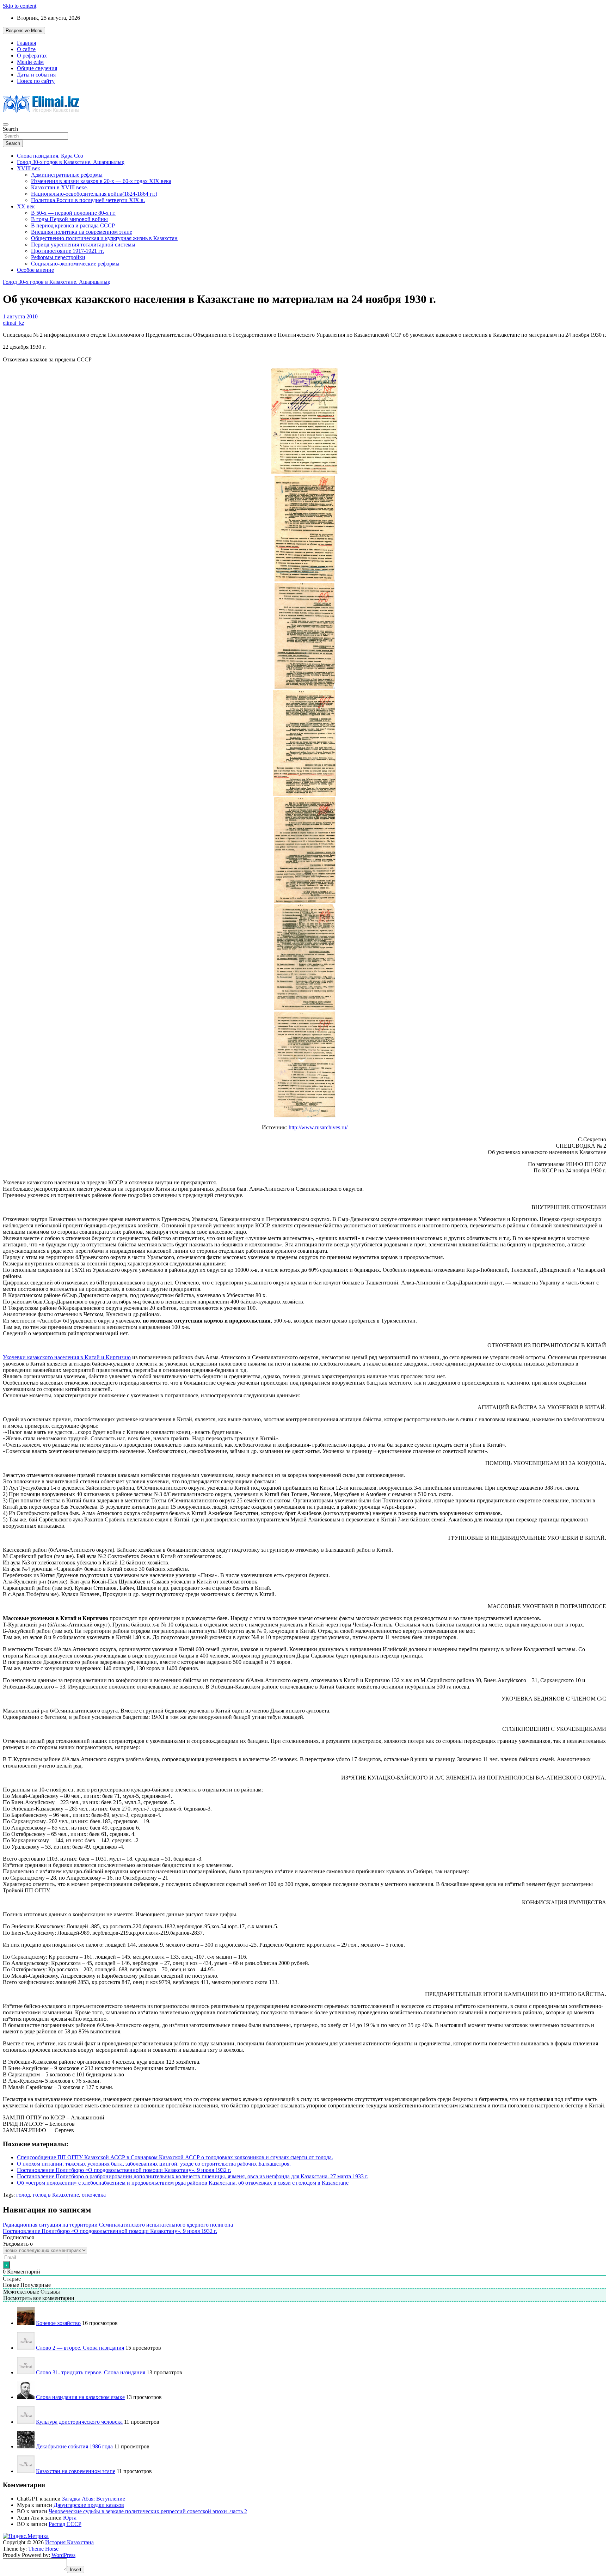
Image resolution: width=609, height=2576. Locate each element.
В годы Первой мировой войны (69, 219)
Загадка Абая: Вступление (94, 2499)
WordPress (63, 2555)
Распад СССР (65, 2524)
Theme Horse (43, 2549)
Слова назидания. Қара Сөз (50, 156)
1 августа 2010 (20, 316)
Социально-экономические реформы (75, 264)
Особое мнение (35, 270)
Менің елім (30, 62)
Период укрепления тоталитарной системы (83, 245)
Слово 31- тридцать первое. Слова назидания (91, 2372)
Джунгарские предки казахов (89, 2505)
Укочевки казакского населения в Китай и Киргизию (67, 1357)
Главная (26, 43)
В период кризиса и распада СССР (73, 225)
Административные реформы (67, 175)
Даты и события (36, 75)
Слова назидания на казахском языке (80, 2397)
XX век (26, 206)
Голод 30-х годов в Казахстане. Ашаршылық (71, 162)
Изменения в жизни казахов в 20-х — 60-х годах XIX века (101, 181)
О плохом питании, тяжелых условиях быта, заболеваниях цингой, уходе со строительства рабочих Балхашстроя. (154, 2164)
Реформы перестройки (58, 257)
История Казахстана (69, 2542)
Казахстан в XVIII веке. (60, 187)
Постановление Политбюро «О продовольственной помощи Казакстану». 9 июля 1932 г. (124, 2170)
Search (10, 129)
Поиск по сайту (36, 81)
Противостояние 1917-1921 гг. (67, 251)
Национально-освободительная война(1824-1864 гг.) (94, 194)
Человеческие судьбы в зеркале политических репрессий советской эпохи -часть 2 (148, 2511)
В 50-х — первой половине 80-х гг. (73, 213)
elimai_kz (14, 323)
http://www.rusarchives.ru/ (318, 1127)
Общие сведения (37, 68)
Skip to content (20, 6)
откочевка (94, 2195)
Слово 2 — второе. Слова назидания (80, 2348)
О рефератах (32, 56)
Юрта (70, 2518)
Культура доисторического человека (79, 2422)
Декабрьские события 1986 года (74, 2446)
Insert (76, 2569)
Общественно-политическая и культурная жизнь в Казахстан (104, 238)
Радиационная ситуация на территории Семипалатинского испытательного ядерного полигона (118, 2225)
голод (23, 2195)
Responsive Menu (24, 30)
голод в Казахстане (56, 2195)
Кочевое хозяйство (58, 2323)
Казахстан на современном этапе (76, 2471)
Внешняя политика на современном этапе (82, 232)
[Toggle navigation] (6, 124)
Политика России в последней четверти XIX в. (88, 200)
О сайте (26, 49)
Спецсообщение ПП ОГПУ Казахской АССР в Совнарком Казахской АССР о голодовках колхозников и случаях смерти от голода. (175, 2157)
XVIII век (29, 168)
